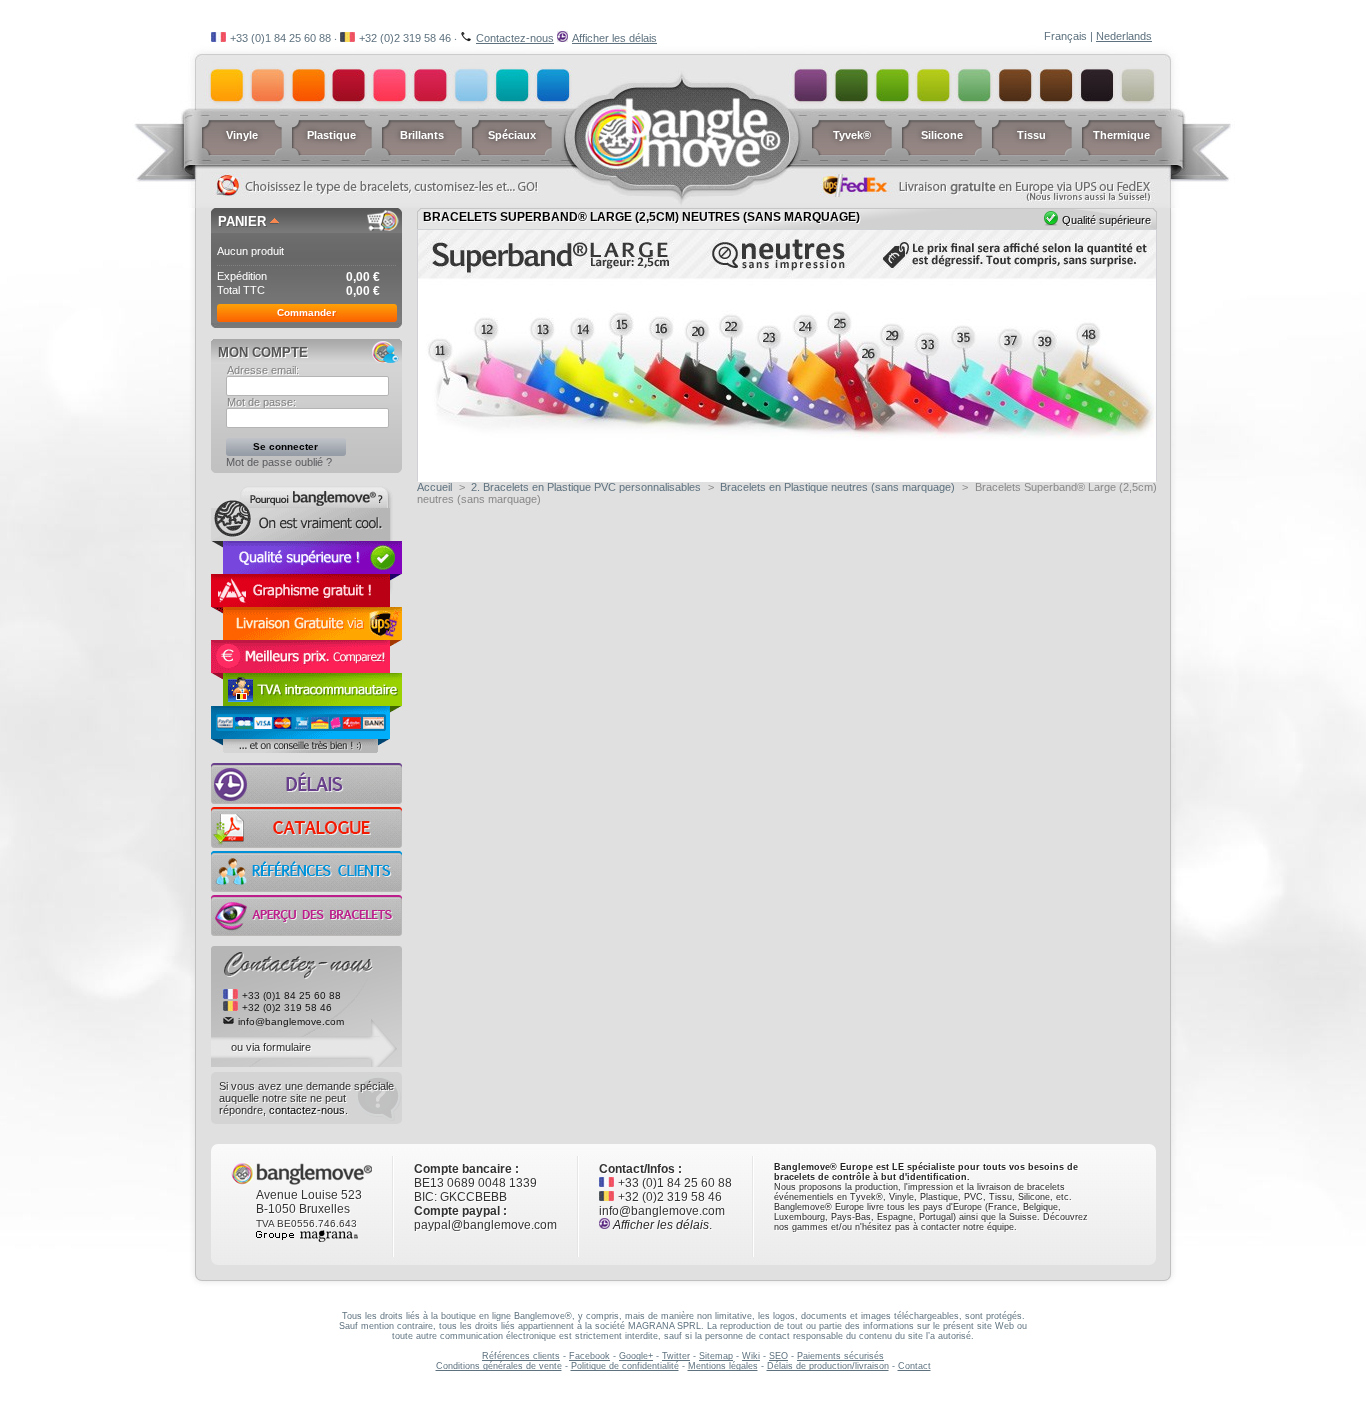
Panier (242, 221)
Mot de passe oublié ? (279, 462)
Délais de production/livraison (828, 1366)
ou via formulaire (271, 1047)
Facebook (589, 1356)
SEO (778, 1356)
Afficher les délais (614, 38)
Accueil (434, 487)
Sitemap (716, 1356)
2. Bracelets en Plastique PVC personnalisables (586, 487)
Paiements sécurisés (840, 1356)
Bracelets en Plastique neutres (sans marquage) (837, 487)
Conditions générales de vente (499, 1366)
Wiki (751, 1356)
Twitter (676, 1356)
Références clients (521, 1356)
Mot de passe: (261, 402)
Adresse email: (263, 370)
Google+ (636, 1356)
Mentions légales (723, 1366)
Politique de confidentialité (625, 1366)
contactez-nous (307, 1110)
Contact (914, 1366)
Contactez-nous (515, 38)
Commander (306, 312)
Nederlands (1124, 36)
